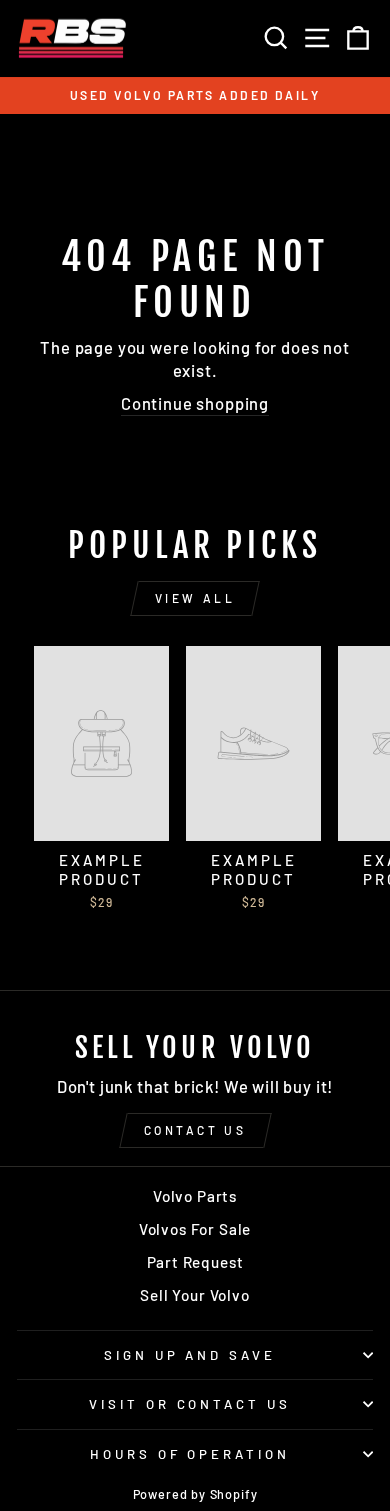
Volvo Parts (195, 1196)
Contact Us (195, 1130)
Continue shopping (195, 403)
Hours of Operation (190, 1454)
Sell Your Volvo (194, 1295)
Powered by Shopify (195, 1494)
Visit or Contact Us (190, 1404)
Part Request (195, 1262)
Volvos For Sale (195, 1229)
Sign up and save (190, 1355)
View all (195, 598)
